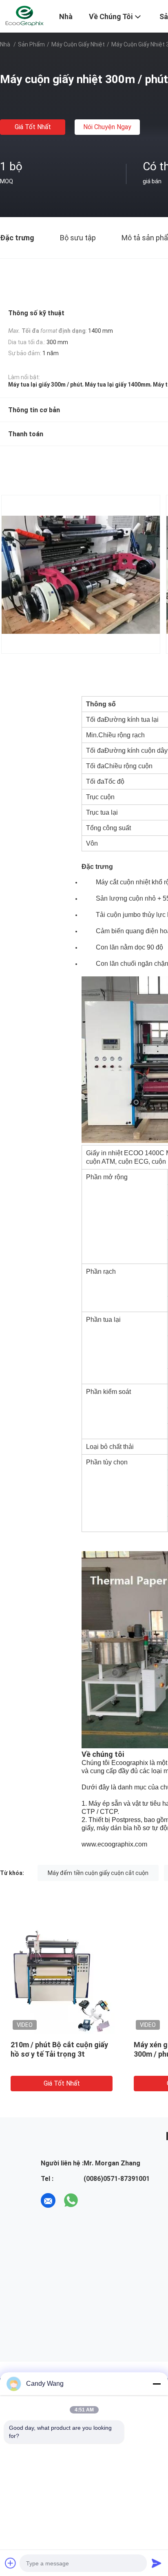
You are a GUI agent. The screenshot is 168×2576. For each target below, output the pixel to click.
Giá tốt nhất (33, 127)
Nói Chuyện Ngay (107, 127)
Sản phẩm (31, 44)
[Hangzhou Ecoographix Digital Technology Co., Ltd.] (24, 15)
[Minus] (157, 2384)
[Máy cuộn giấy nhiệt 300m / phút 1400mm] (62, 1981)
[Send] (157, 2563)
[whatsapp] (71, 2200)
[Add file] (11, 2563)
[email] (48, 2200)
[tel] (94, 2200)
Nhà (5, 44)
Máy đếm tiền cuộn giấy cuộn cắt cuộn (98, 1873)
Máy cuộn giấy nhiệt (78, 44)
